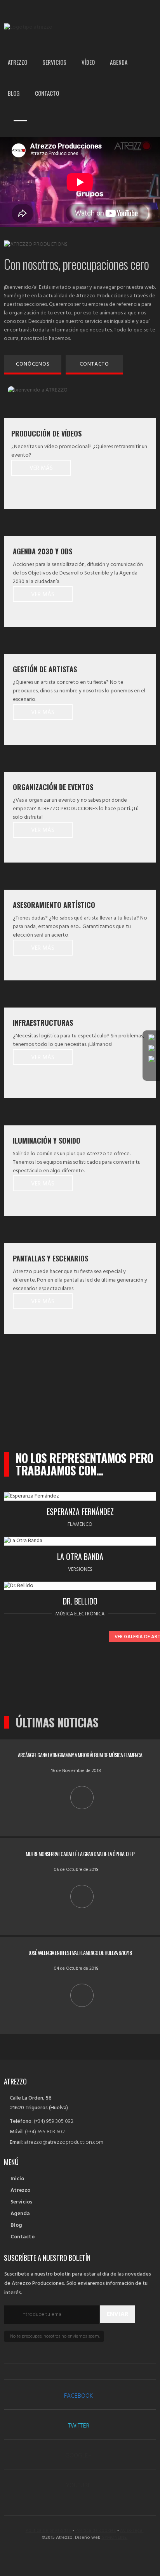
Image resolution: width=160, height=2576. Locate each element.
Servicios (54, 62)
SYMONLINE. (115, 2538)
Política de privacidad (49, 2531)
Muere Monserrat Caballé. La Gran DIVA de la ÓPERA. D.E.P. (80, 1854)
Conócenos (33, 364)
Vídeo (88, 62)
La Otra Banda (80, 1556)
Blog (14, 93)
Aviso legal (132, 2531)
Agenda (119, 62)
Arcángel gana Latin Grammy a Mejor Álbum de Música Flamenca (80, 1755)
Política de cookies (96, 2531)
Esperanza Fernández (80, 1511)
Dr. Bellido (80, 1601)
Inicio (17, 2179)
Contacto (47, 93)
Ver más (41, 468)
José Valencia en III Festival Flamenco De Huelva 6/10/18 (80, 1952)
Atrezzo (17, 62)
